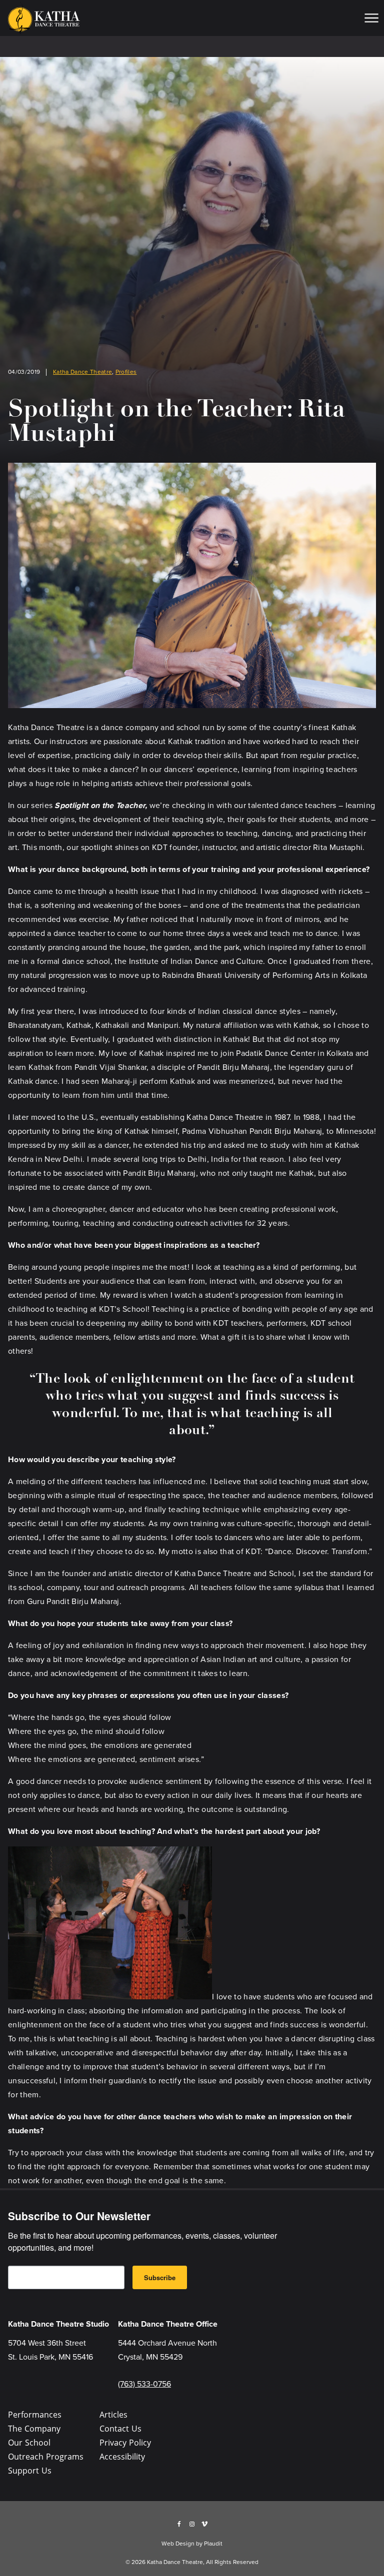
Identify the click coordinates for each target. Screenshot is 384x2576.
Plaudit (213, 2544)
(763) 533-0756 (144, 2384)
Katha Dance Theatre (82, 372)
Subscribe (160, 2277)
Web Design (178, 2544)
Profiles (126, 372)
